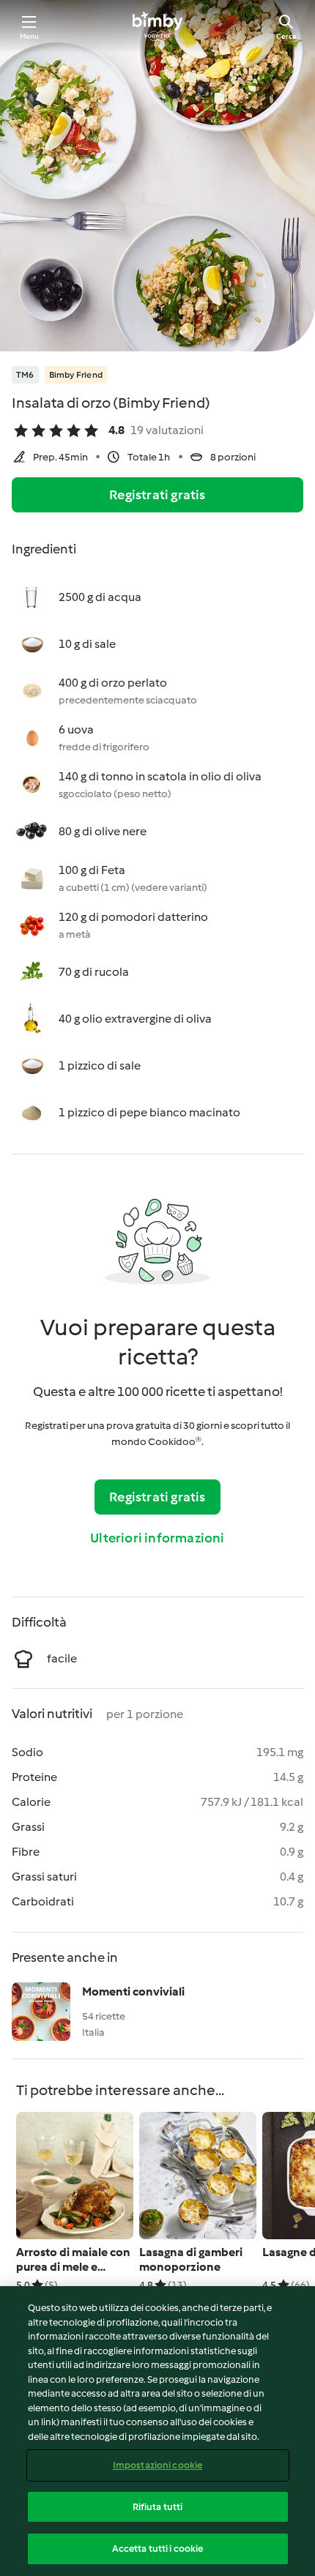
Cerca (286, 36)
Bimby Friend (76, 375)
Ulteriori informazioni (157, 1538)
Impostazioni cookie (157, 2465)
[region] (157, 2431)
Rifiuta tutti (158, 2507)
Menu (30, 36)
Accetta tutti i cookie (158, 2549)
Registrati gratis (157, 495)
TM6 (25, 375)
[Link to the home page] (157, 26)
